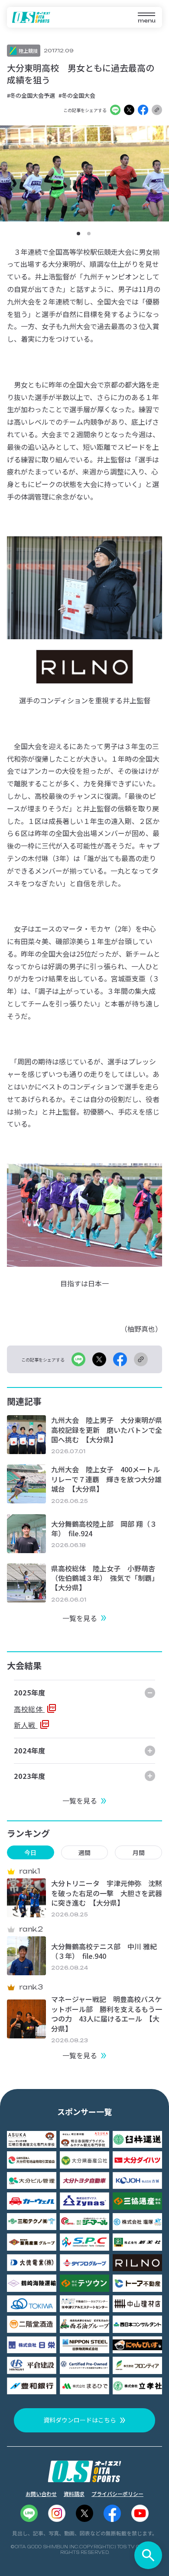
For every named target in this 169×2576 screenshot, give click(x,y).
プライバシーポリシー (117, 2494)
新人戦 (26, 1725)
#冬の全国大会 (77, 95)
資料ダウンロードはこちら (80, 2420)
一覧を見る (80, 1618)
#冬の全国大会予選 (31, 95)
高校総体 (29, 1709)
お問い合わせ (41, 2494)
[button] (78, 234)
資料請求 (74, 2494)
